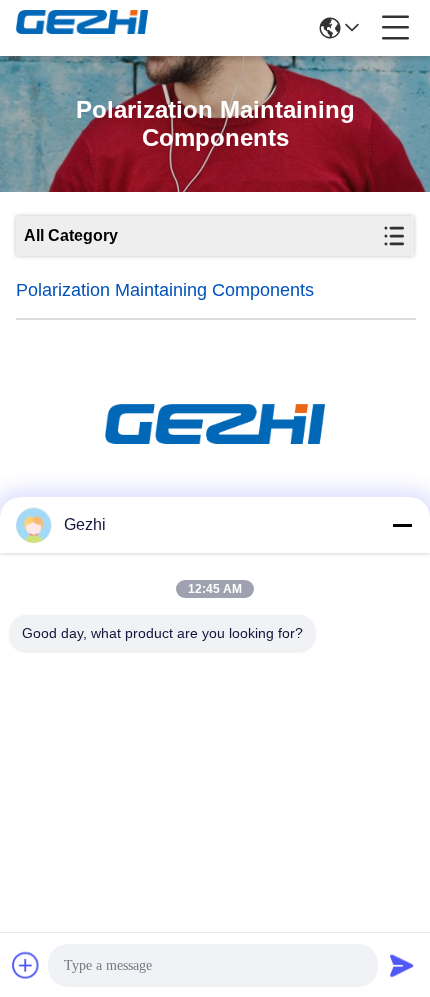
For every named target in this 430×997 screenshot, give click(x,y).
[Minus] (402, 525)
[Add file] (26, 965)
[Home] (215, 448)
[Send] (402, 965)
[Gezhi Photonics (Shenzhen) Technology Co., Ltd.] (82, 28)
